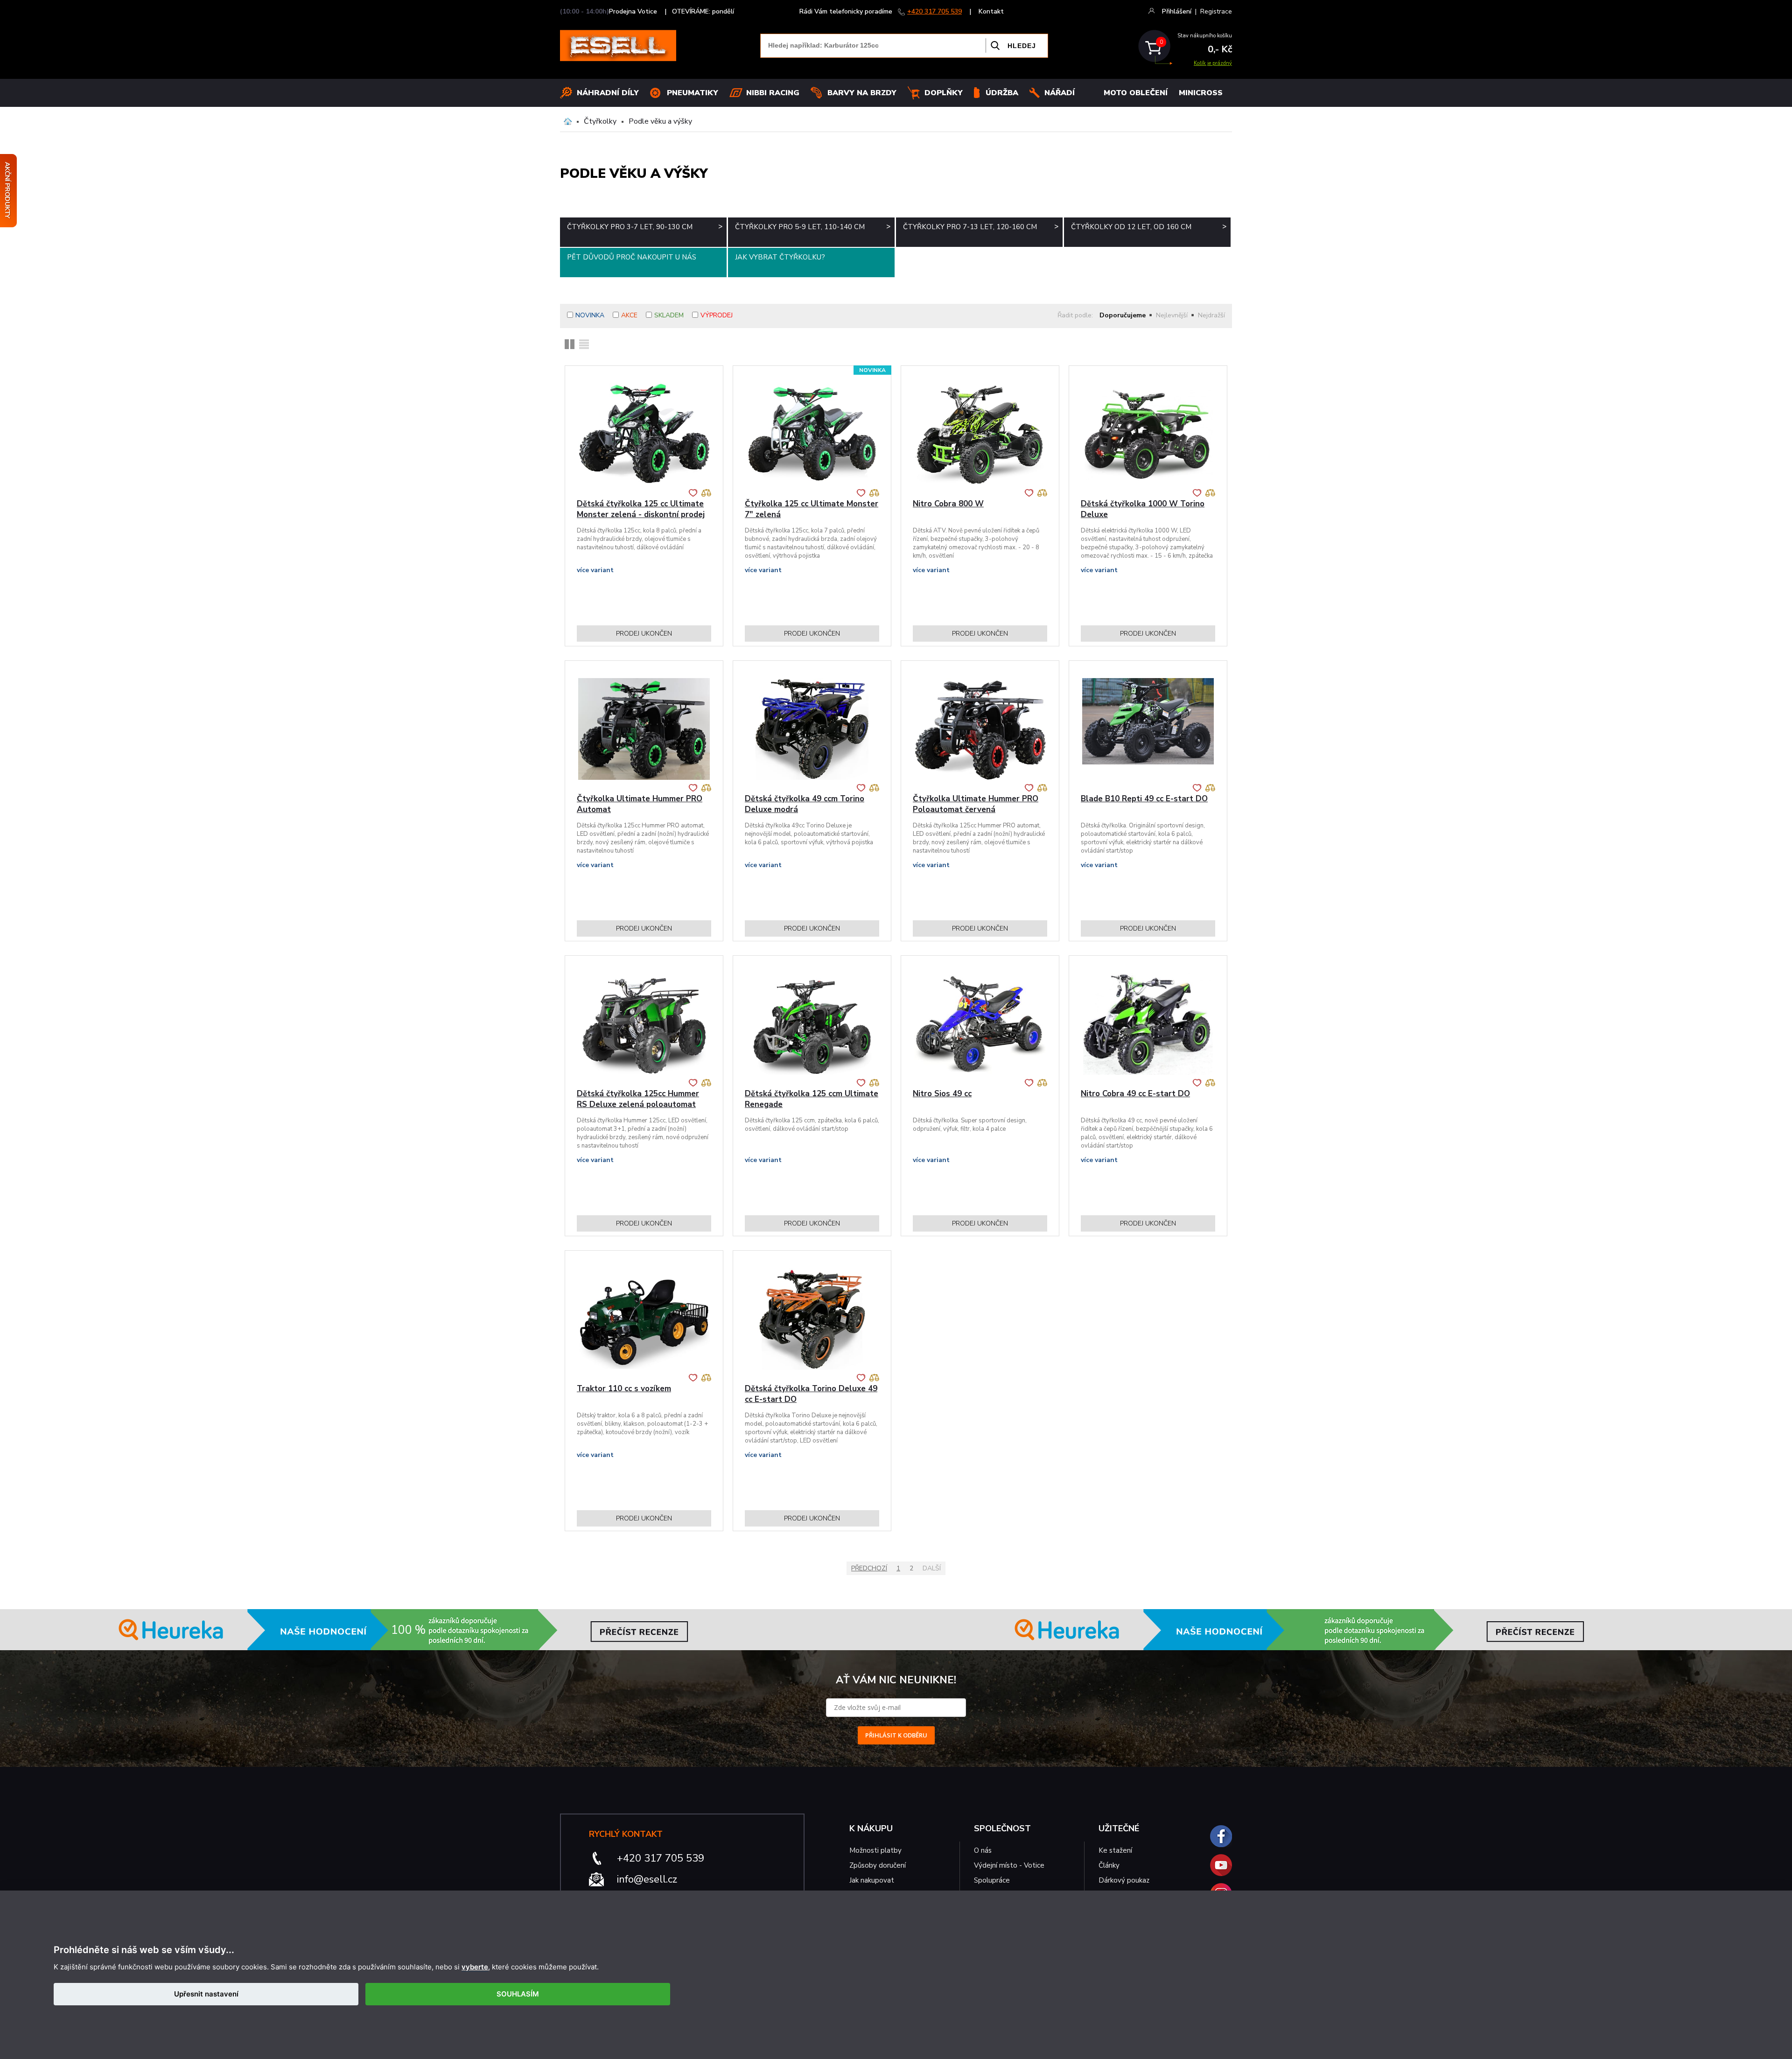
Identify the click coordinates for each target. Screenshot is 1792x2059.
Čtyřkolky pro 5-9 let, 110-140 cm (813, 227)
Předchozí (869, 1568)
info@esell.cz (647, 1879)
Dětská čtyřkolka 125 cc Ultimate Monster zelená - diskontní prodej (641, 509)
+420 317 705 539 (934, 11)
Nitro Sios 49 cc (942, 1094)
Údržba (1002, 93)
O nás (983, 1850)
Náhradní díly (608, 93)
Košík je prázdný (1213, 63)
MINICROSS (1201, 93)
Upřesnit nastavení (206, 1994)
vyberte (475, 1967)
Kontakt (991, 11)
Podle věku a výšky (660, 121)
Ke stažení (1115, 1850)
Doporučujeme (1123, 315)
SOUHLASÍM (518, 1994)
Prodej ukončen (644, 634)
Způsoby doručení (878, 1865)
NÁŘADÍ (1060, 93)
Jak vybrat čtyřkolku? (780, 257)
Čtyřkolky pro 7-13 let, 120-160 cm (981, 227)
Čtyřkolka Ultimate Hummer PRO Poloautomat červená (976, 804)
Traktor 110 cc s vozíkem (624, 1389)
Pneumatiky (693, 93)
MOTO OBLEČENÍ (1136, 93)
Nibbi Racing (773, 93)
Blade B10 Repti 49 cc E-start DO (1144, 799)
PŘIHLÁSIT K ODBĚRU (896, 1735)
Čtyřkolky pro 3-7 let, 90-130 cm (645, 227)
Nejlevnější (1172, 315)
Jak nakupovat (872, 1880)
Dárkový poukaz (1124, 1880)
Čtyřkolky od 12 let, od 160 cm (1149, 227)
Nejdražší (1211, 315)
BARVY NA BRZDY (862, 93)
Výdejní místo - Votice (1009, 1865)
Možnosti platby (875, 1850)
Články (1109, 1865)
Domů (568, 121)
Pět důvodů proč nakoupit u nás (632, 257)
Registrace (1216, 11)
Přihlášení (1177, 11)
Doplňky (944, 93)
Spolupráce (992, 1880)
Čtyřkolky (600, 121)
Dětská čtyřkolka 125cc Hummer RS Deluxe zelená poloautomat (638, 1099)
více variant (595, 570)
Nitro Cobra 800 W (948, 504)
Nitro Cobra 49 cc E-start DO (1135, 1094)
